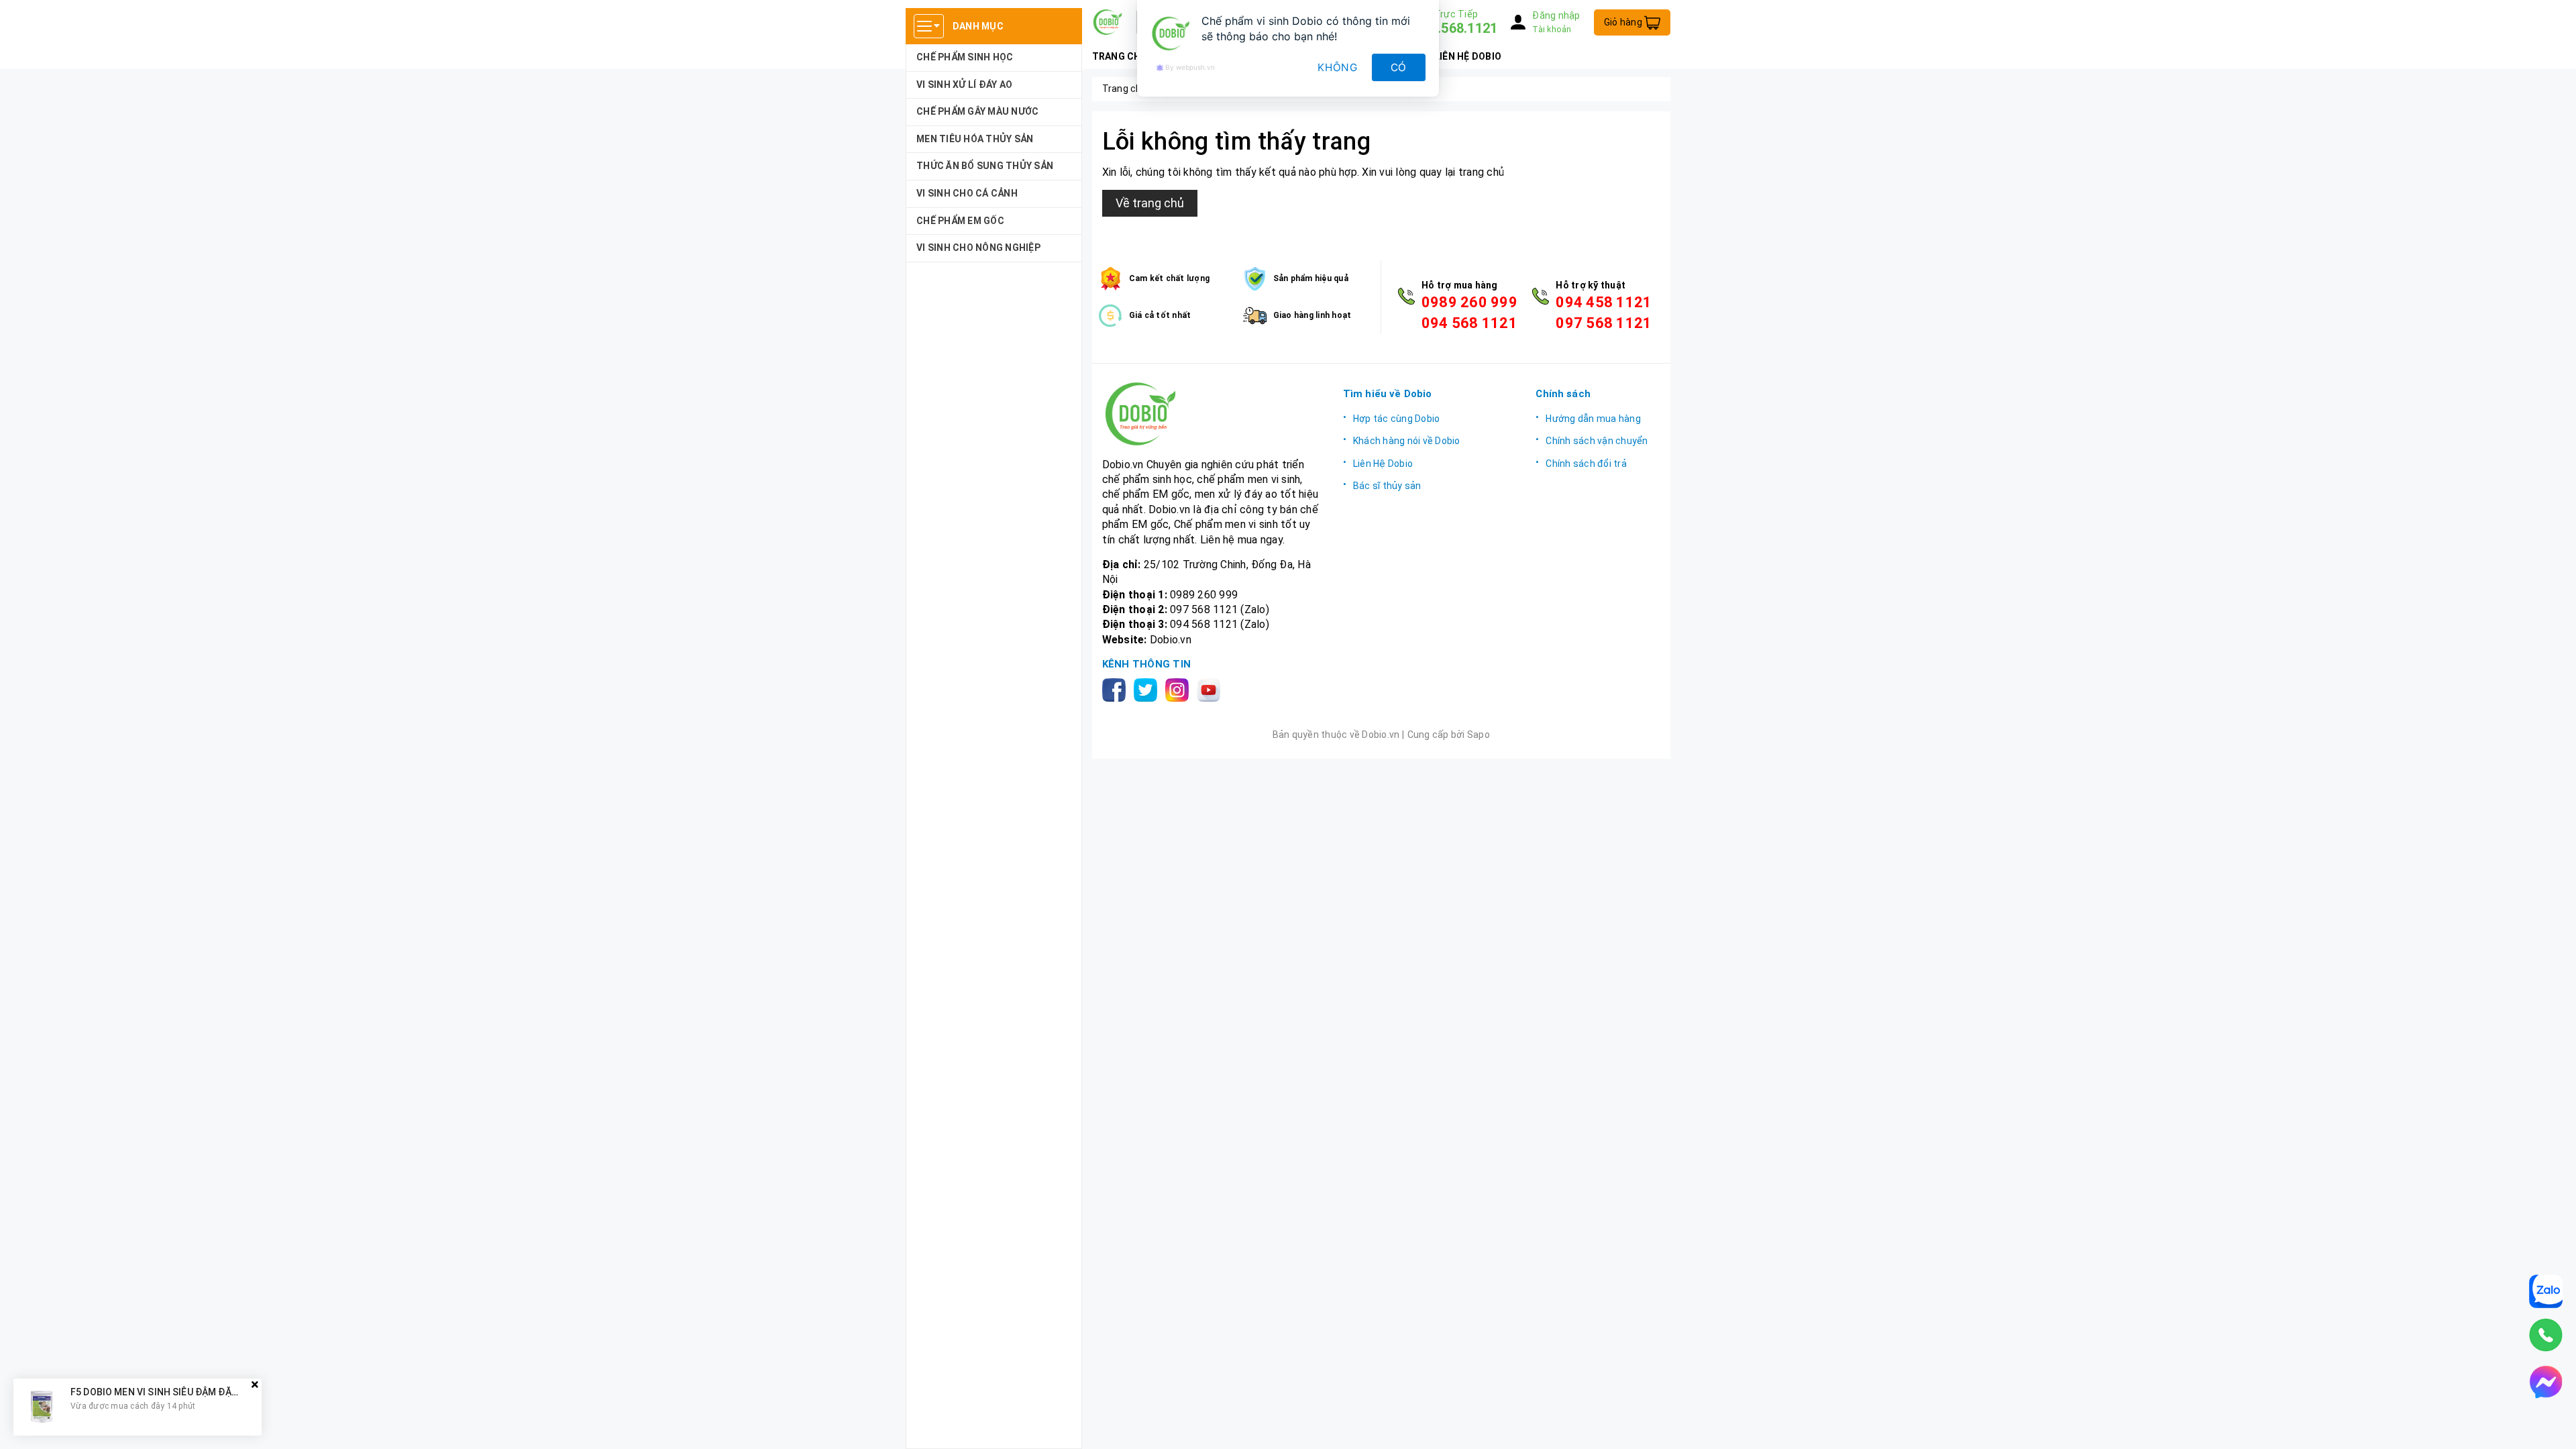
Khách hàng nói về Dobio (1407, 441)
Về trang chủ (1150, 203)
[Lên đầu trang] (2553, 1426)
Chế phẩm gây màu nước (977, 111)
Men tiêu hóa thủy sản (975, 139)
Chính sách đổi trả (1586, 464)
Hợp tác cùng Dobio (1397, 419)
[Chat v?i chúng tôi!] (2546, 1382)
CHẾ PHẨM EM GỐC (960, 221)
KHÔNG (1338, 67)
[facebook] (1117, 689)
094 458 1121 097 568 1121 (1604, 313)
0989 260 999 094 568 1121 (1469, 313)
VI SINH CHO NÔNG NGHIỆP (978, 248)
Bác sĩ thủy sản (1387, 486)
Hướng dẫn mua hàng (1593, 419)
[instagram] (1180, 689)
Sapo (1479, 735)
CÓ (1399, 67)
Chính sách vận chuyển (1597, 441)
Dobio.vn (1171, 640)
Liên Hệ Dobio (1383, 464)
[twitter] (1148, 689)
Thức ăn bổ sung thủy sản (985, 166)
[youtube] (1211, 689)
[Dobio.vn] (1213, 414)
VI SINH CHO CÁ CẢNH (967, 193)
